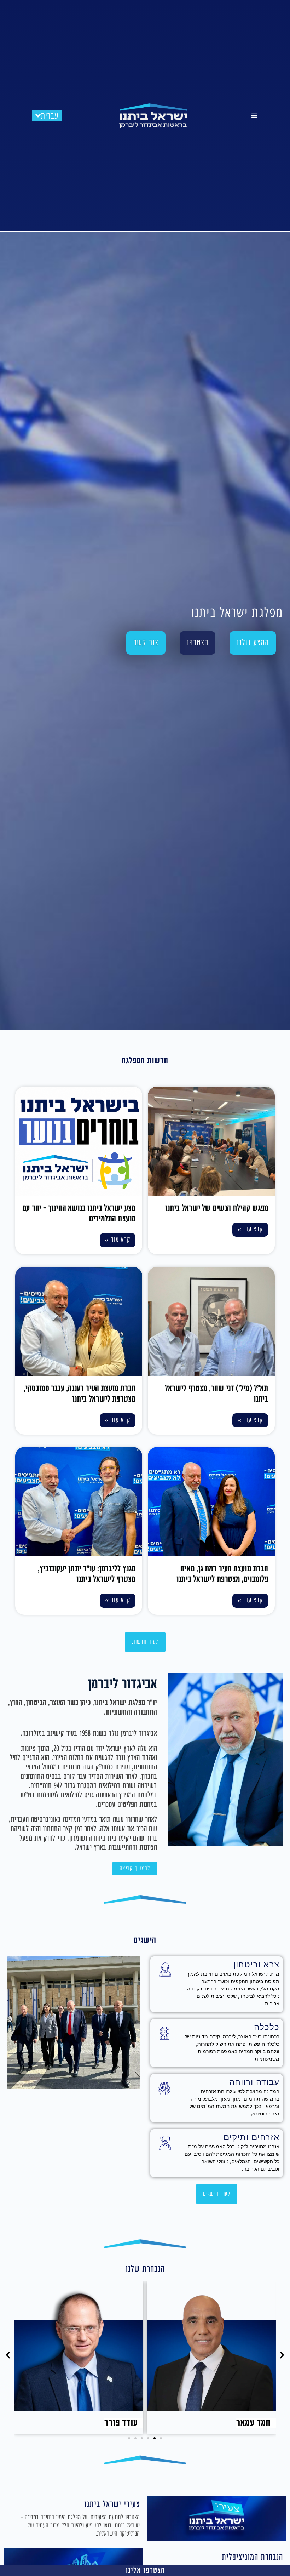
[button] (254, 116)
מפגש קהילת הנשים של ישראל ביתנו (217, 1208)
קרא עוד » (250, 1229)
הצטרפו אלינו (145, 2571)
